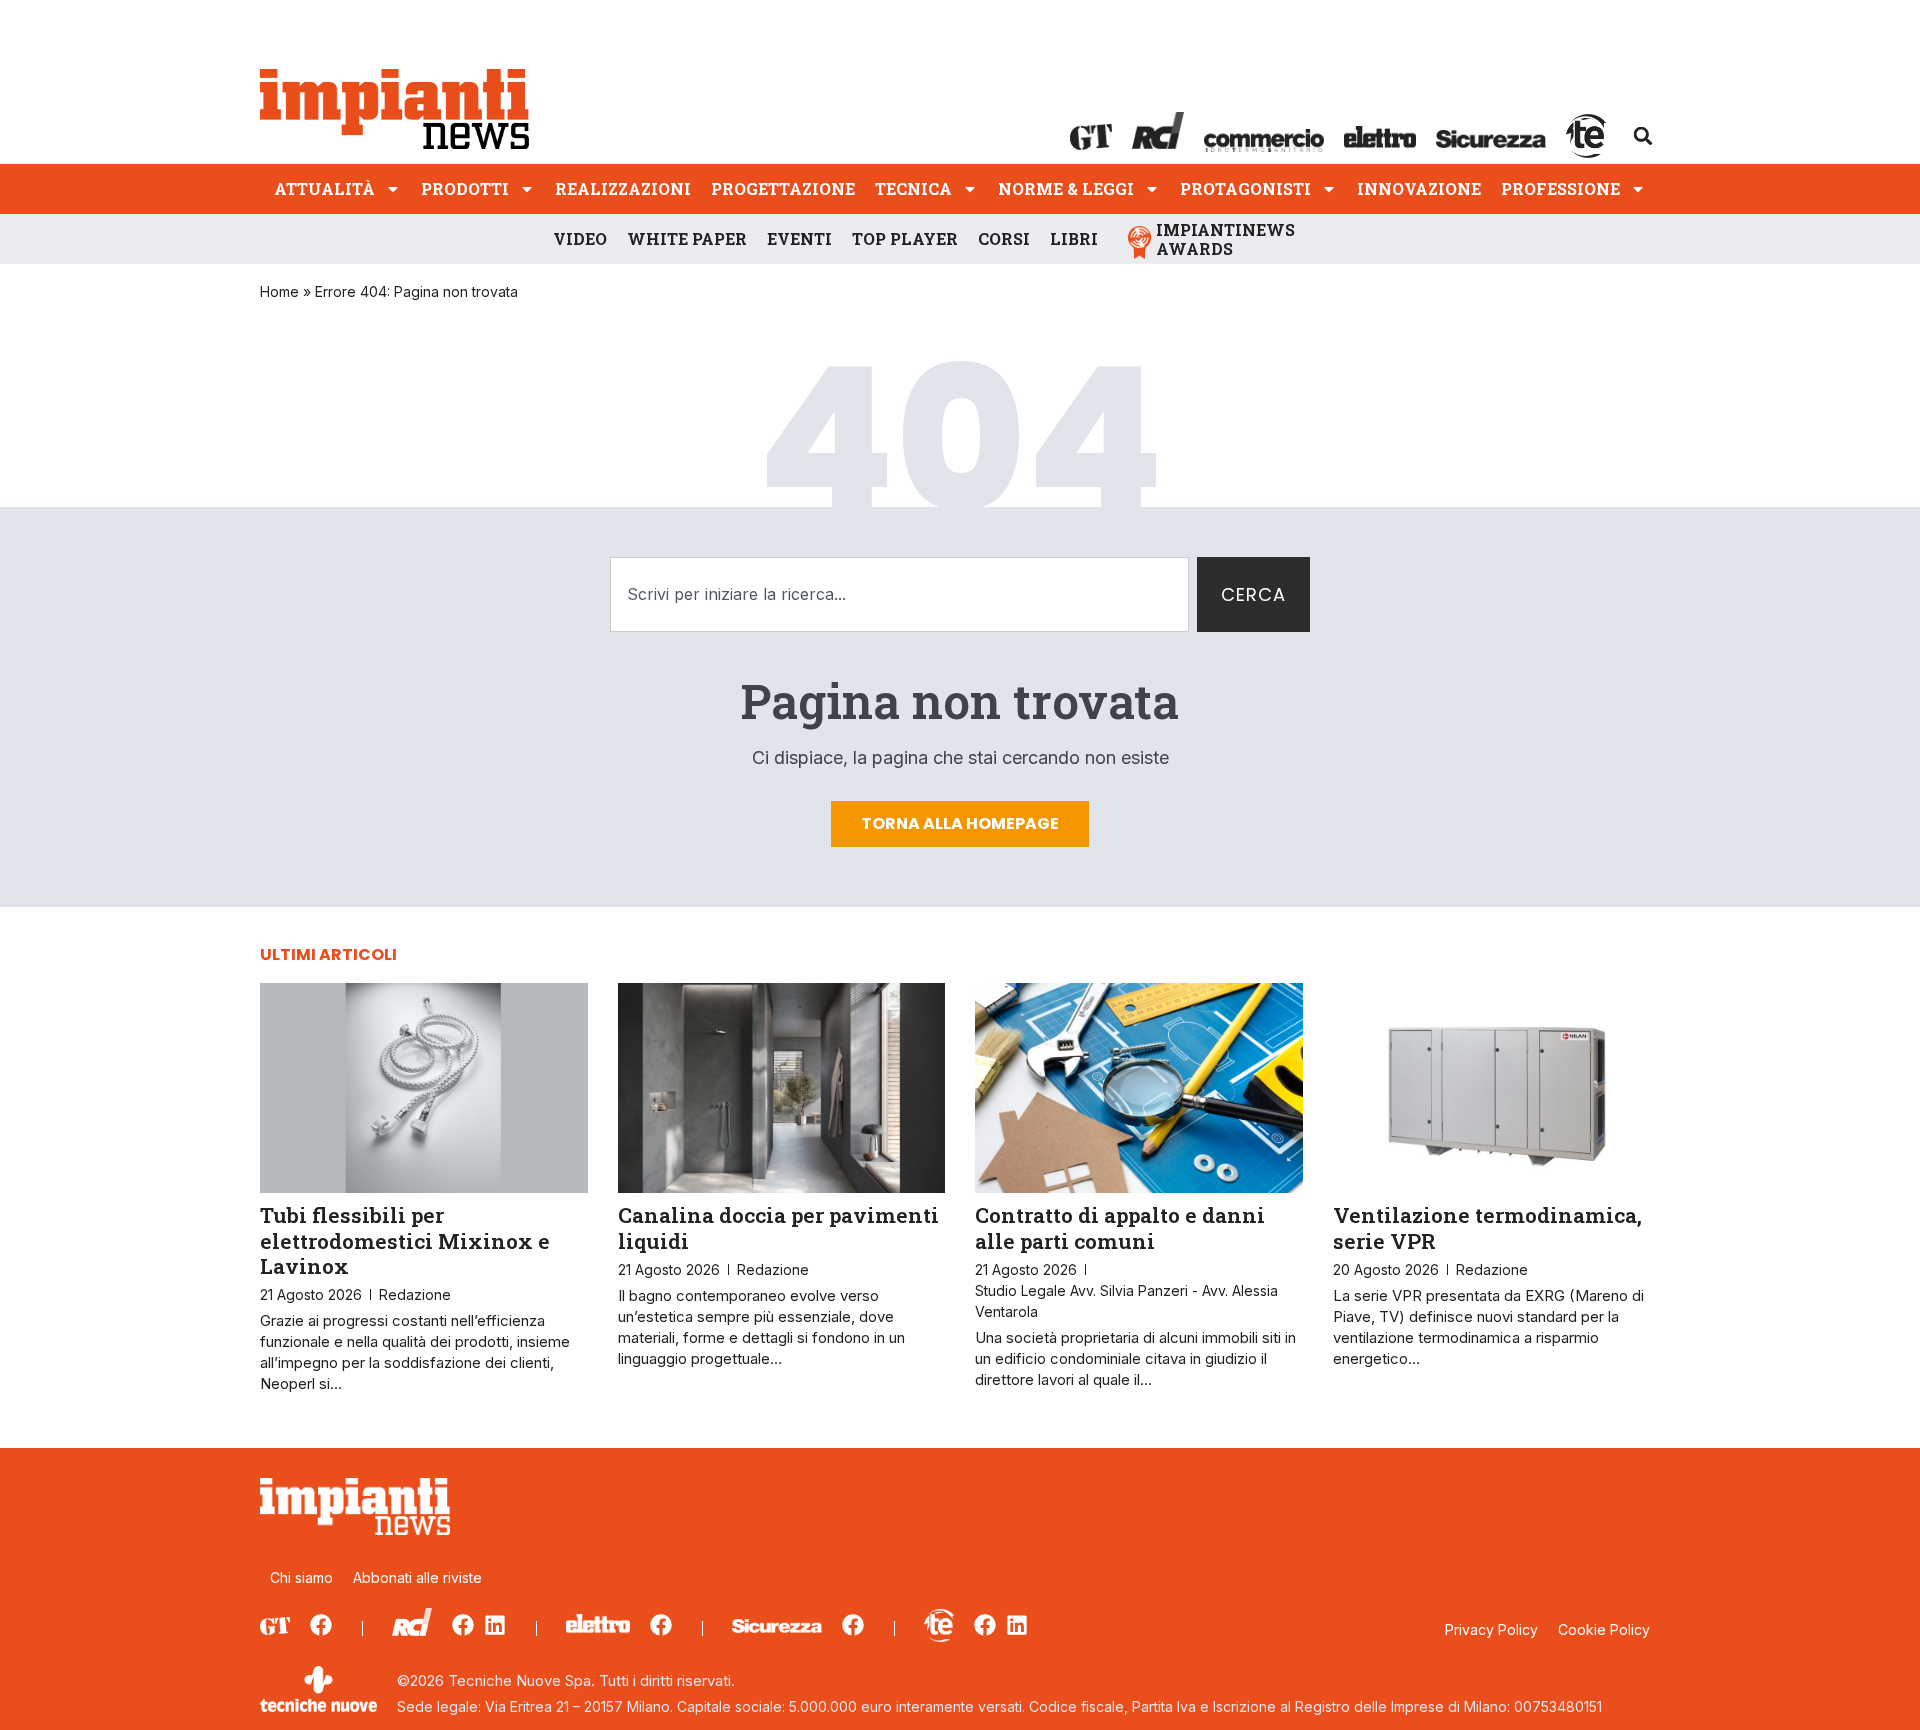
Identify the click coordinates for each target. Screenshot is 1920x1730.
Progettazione (783, 188)
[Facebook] (321, 1625)
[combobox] (899, 594)
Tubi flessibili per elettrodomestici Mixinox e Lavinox (405, 1240)
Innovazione (1419, 188)
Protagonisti (1245, 188)
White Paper (687, 238)
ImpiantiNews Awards (1225, 239)
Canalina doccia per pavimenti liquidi (778, 1227)
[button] (1643, 136)
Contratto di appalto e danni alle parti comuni (1120, 1227)
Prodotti (465, 188)
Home (279, 291)
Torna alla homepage (960, 823)
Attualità (324, 188)
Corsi (1004, 238)
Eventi (799, 238)
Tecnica (913, 188)
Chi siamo (301, 1577)
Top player (905, 238)
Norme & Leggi (1066, 188)
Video (580, 238)
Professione (1560, 188)
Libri (1074, 238)
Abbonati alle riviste (417, 1577)
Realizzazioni (623, 188)
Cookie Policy (1604, 1629)
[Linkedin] (495, 1625)
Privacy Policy (1491, 1629)
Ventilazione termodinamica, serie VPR (1487, 1227)
